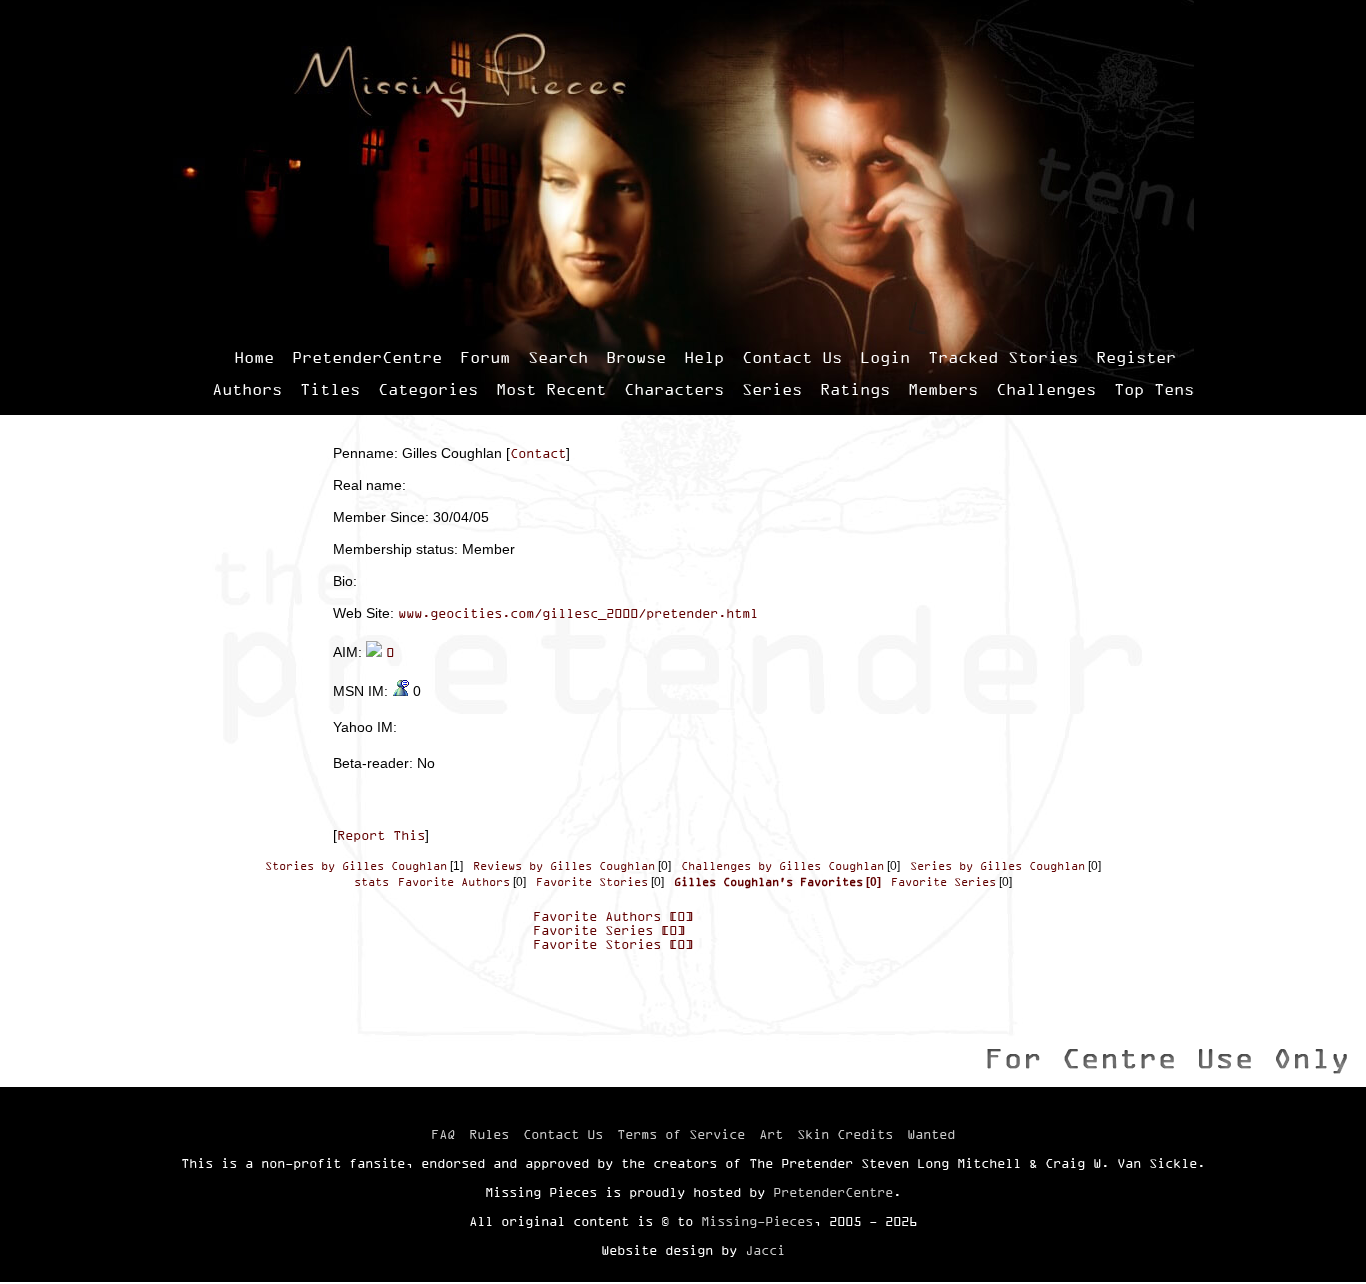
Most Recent (551, 389)
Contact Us (792, 357)
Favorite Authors (454, 882)
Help (704, 357)
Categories (428, 389)
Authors (247, 389)
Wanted (931, 1134)
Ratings (855, 389)
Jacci (765, 1250)
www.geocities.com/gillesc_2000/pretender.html (578, 613)
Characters (674, 389)
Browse (636, 357)
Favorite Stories (592, 882)
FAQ (443, 1134)
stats (371, 882)
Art (771, 1134)
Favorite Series (943, 882)
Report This (381, 835)
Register (1136, 357)
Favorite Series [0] (609, 930)
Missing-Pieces (757, 1221)
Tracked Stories (1003, 357)
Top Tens (1154, 389)
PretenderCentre (367, 357)
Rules (489, 1134)
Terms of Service (681, 1134)
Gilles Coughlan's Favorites (768, 882)
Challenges (1046, 389)
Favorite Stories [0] (613, 944)
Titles (330, 389)
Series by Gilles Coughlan (997, 866)
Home (254, 357)
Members (943, 389)
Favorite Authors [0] (613, 916)
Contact (538, 453)
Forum (485, 357)
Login (885, 357)
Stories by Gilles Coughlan (356, 866)
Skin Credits (845, 1134)
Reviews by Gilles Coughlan (564, 866)
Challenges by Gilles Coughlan (782, 866)
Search (558, 357)
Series (772, 389)
